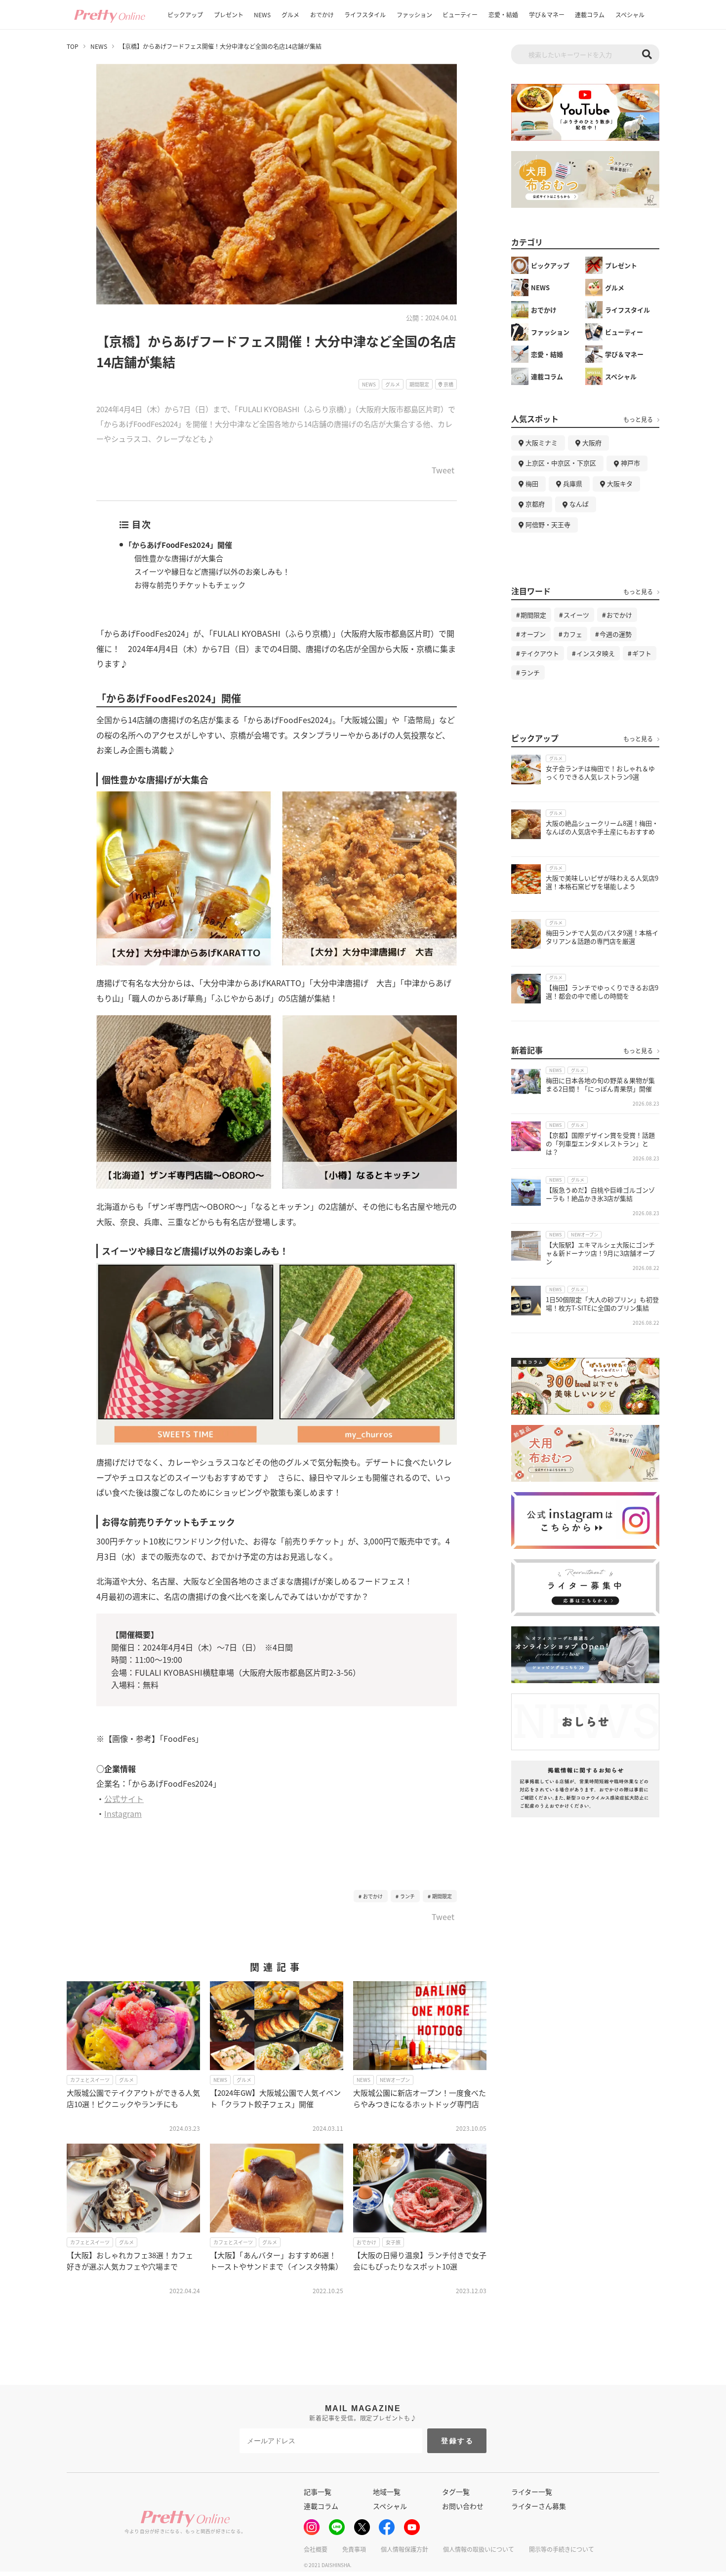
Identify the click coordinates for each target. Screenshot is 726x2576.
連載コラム (590, 15)
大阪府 (592, 442)
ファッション (414, 15)
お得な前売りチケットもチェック (190, 585)
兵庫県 (573, 483)
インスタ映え (596, 653)
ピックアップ (185, 15)
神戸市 (630, 463)
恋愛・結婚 (503, 15)
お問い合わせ (463, 2506)
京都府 (535, 504)
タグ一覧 (456, 2492)
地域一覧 (387, 2492)
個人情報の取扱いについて (479, 2549)
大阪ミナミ (542, 442)
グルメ (290, 15)
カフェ (573, 634)
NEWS (262, 15)
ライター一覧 (532, 2492)
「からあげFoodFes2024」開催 (178, 545)
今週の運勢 (616, 634)
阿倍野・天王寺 (548, 524)
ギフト (642, 653)
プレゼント (229, 15)
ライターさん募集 (539, 2506)
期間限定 (442, 1896)
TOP (73, 46)
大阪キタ (620, 483)
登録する (458, 2441)
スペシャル (630, 15)
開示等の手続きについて (562, 2549)
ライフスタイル (365, 15)
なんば (579, 504)
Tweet (443, 471)
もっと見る (638, 420)
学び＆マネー (547, 15)
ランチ (407, 1896)
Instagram (123, 1813)
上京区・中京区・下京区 (561, 463)
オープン (533, 634)
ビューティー (460, 15)
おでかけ (322, 15)
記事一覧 (318, 2492)
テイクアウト (540, 653)
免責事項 (354, 2549)
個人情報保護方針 (404, 2549)
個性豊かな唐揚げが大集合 (179, 558)
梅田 (532, 483)
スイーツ (576, 615)
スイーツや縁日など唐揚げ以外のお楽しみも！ (212, 571)
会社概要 (316, 2549)
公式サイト (124, 1799)
